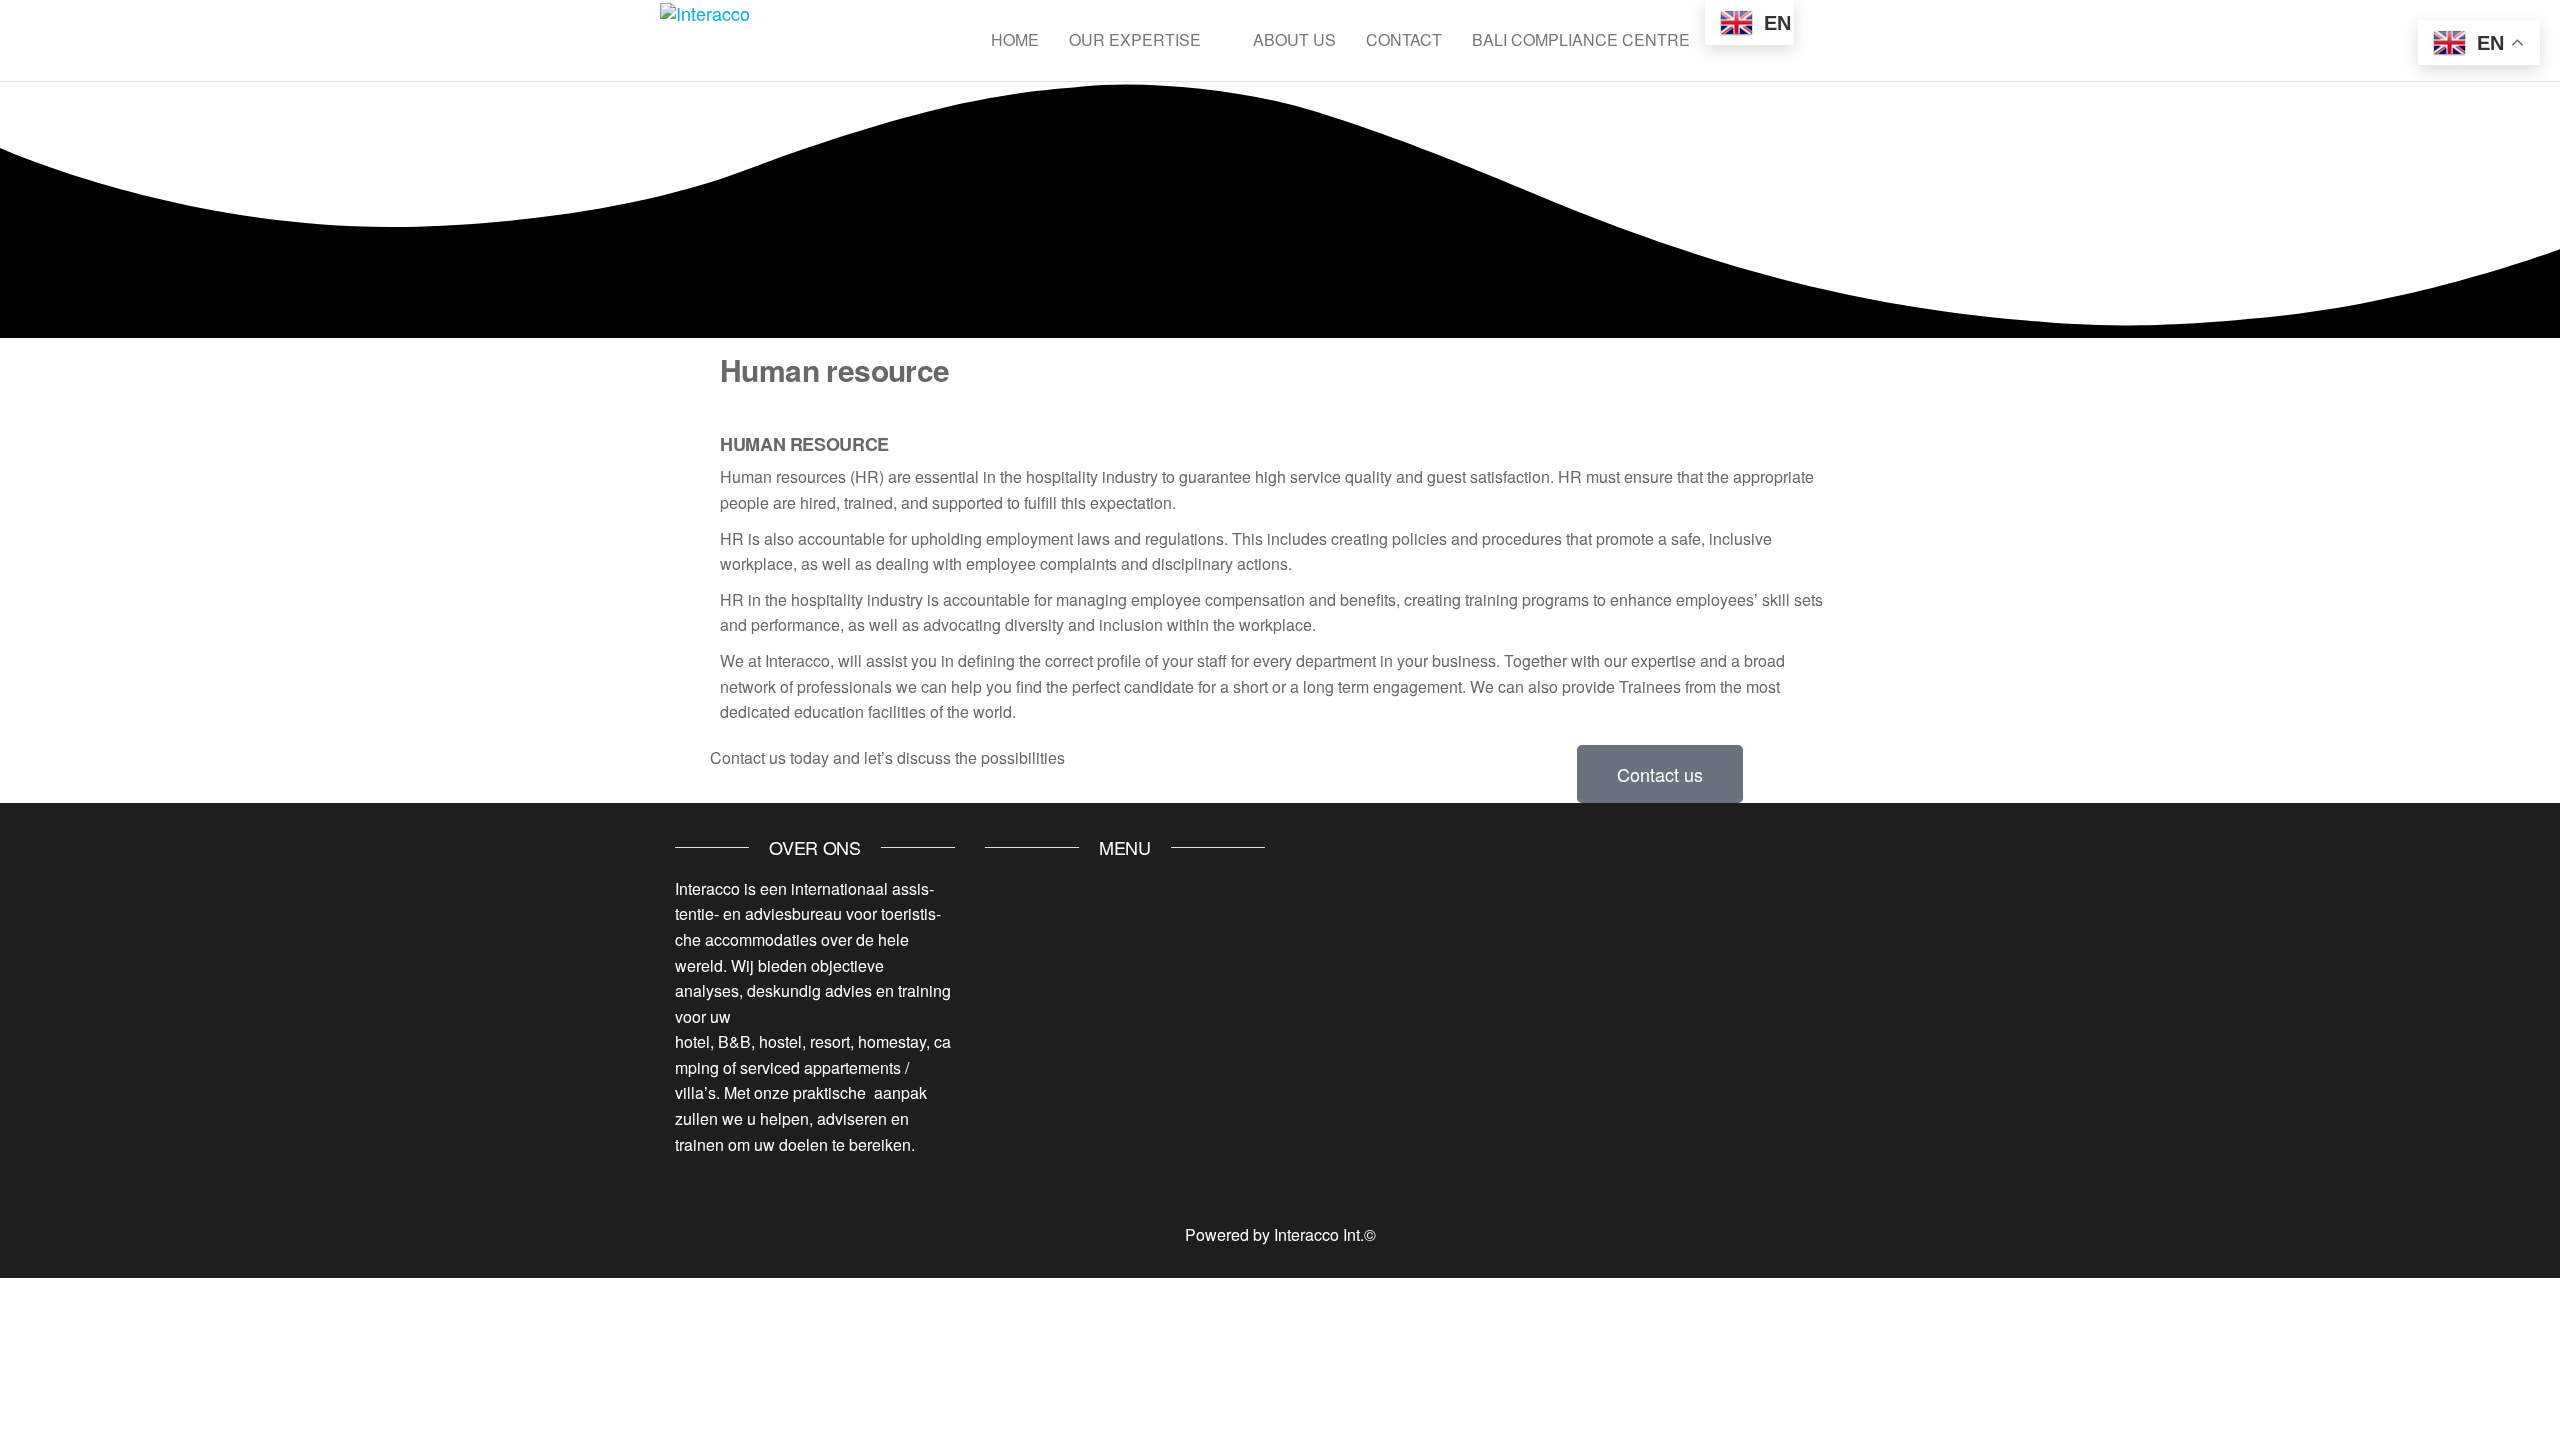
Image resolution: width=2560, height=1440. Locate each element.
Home (1015, 39)
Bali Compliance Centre (1581, 39)
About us (1294, 39)
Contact (1404, 39)
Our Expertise (1135, 39)
